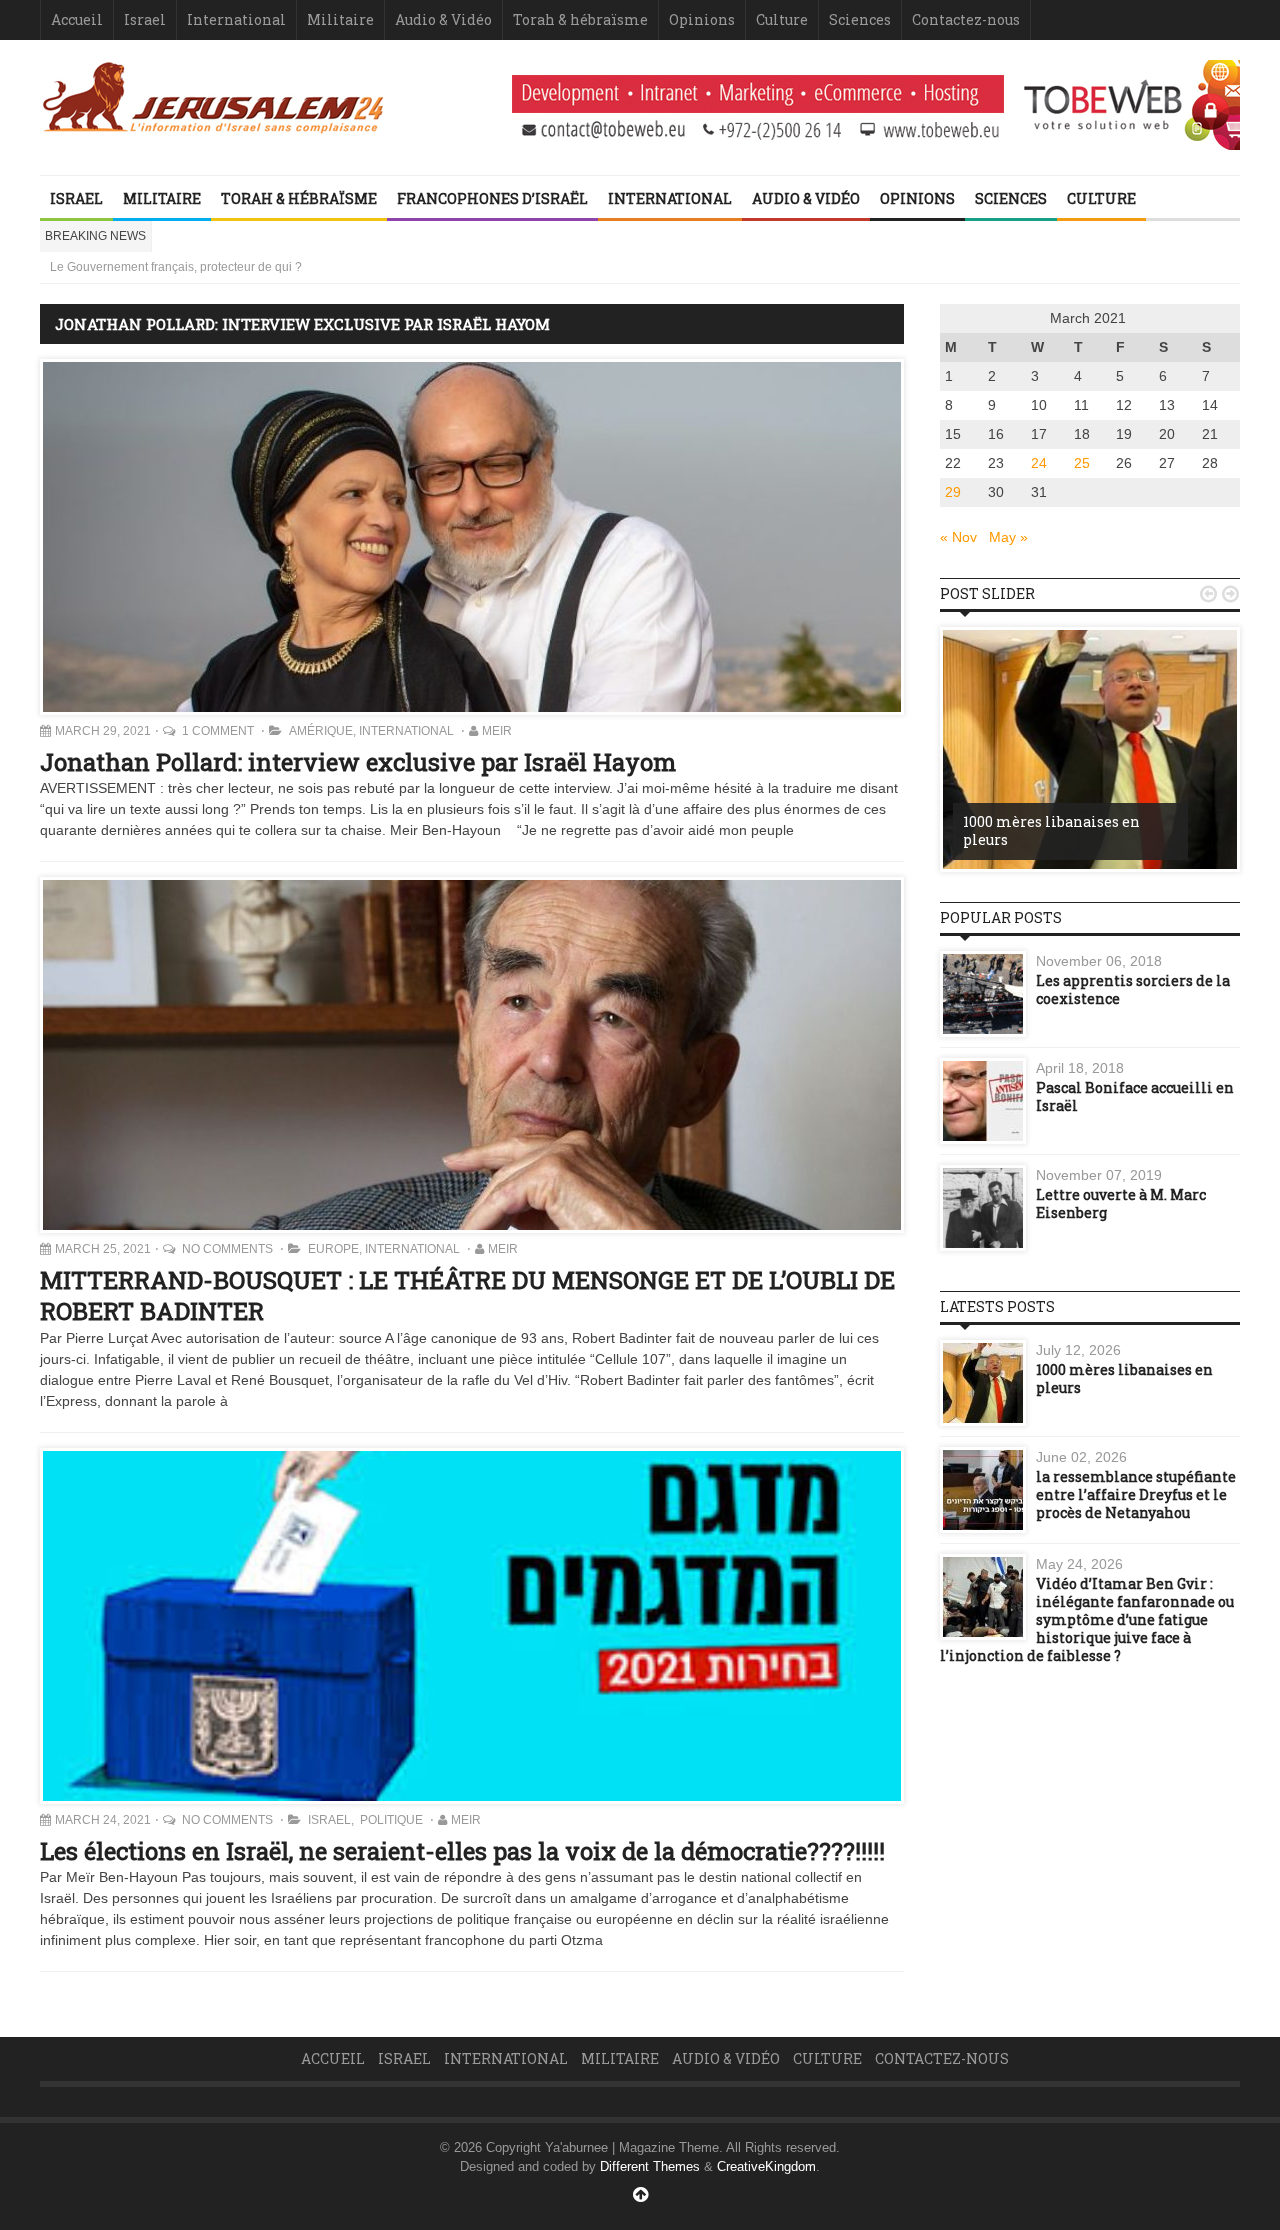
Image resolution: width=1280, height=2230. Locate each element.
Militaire (340, 19)
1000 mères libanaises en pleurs (1051, 830)
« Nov (958, 537)
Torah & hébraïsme (580, 19)
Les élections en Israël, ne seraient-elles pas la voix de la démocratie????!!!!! (462, 1851)
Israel (145, 19)
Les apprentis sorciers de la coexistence (1133, 989)
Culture (782, 19)
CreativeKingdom (766, 2166)
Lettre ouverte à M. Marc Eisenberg (1121, 1203)
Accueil (77, 19)
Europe (333, 1249)
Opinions (702, 19)
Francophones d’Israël (492, 198)
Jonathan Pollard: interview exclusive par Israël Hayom (358, 762)
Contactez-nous (966, 19)
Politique (390, 1820)
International (236, 19)
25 (1082, 463)
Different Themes (650, 2166)
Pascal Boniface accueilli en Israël (1135, 1096)
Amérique (321, 731)
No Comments (229, 1249)
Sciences (860, 19)
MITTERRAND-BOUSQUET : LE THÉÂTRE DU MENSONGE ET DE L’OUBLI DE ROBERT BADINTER (467, 1295)
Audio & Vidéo (443, 19)
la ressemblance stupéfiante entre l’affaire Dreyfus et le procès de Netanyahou (1136, 1494)
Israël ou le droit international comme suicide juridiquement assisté (231, 267)
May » (1008, 537)
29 (953, 492)
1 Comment (219, 731)
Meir (497, 731)
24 (1039, 463)
